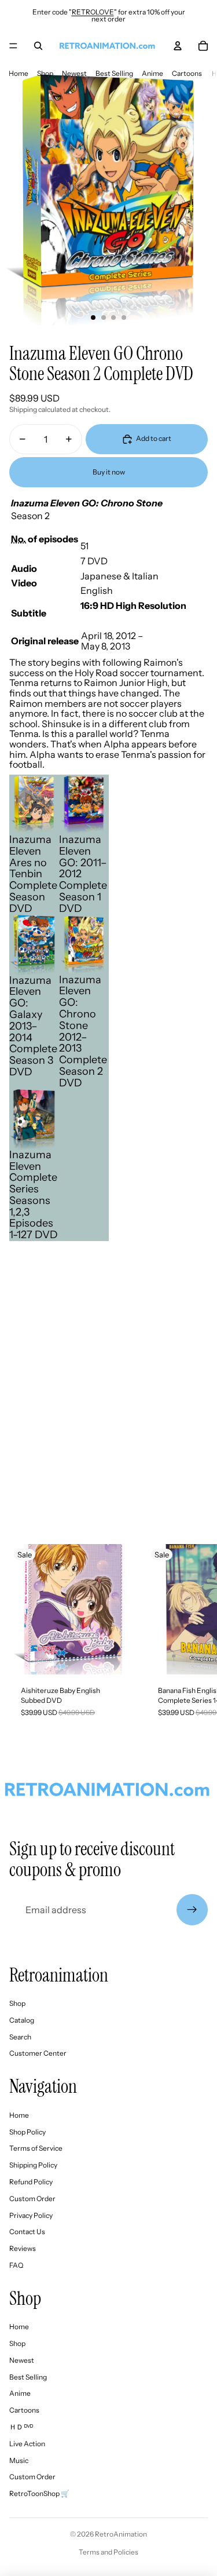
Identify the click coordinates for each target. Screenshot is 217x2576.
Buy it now (109, 472)
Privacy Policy (31, 2215)
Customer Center (38, 2053)
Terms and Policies (108, 2552)
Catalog (22, 2020)
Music (19, 2460)
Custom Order (32, 2199)
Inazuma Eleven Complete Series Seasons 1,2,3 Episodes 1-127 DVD (34, 1195)
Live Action (27, 2444)
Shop (45, 73)
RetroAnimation (121, 2534)
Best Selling (114, 73)
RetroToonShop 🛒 (39, 2493)
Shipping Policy (33, 2165)
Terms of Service (36, 2148)
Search (20, 2037)
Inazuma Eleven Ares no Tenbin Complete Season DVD (33, 874)
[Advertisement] (108, 1411)
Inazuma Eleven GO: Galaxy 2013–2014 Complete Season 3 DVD (33, 1026)
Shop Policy (27, 2132)
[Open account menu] (178, 46)
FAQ (16, 2265)
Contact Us (27, 2232)
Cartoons (187, 73)
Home (19, 73)
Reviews (23, 2248)
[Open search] (38, 46)
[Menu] (13, 46)
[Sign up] (192, 1910)
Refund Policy (31, 2182)
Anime (152, 73)
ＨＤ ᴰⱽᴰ (21, 2427)
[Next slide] (197, 1637)
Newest (74, 73)
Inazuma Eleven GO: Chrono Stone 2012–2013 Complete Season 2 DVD (83, 1031)
